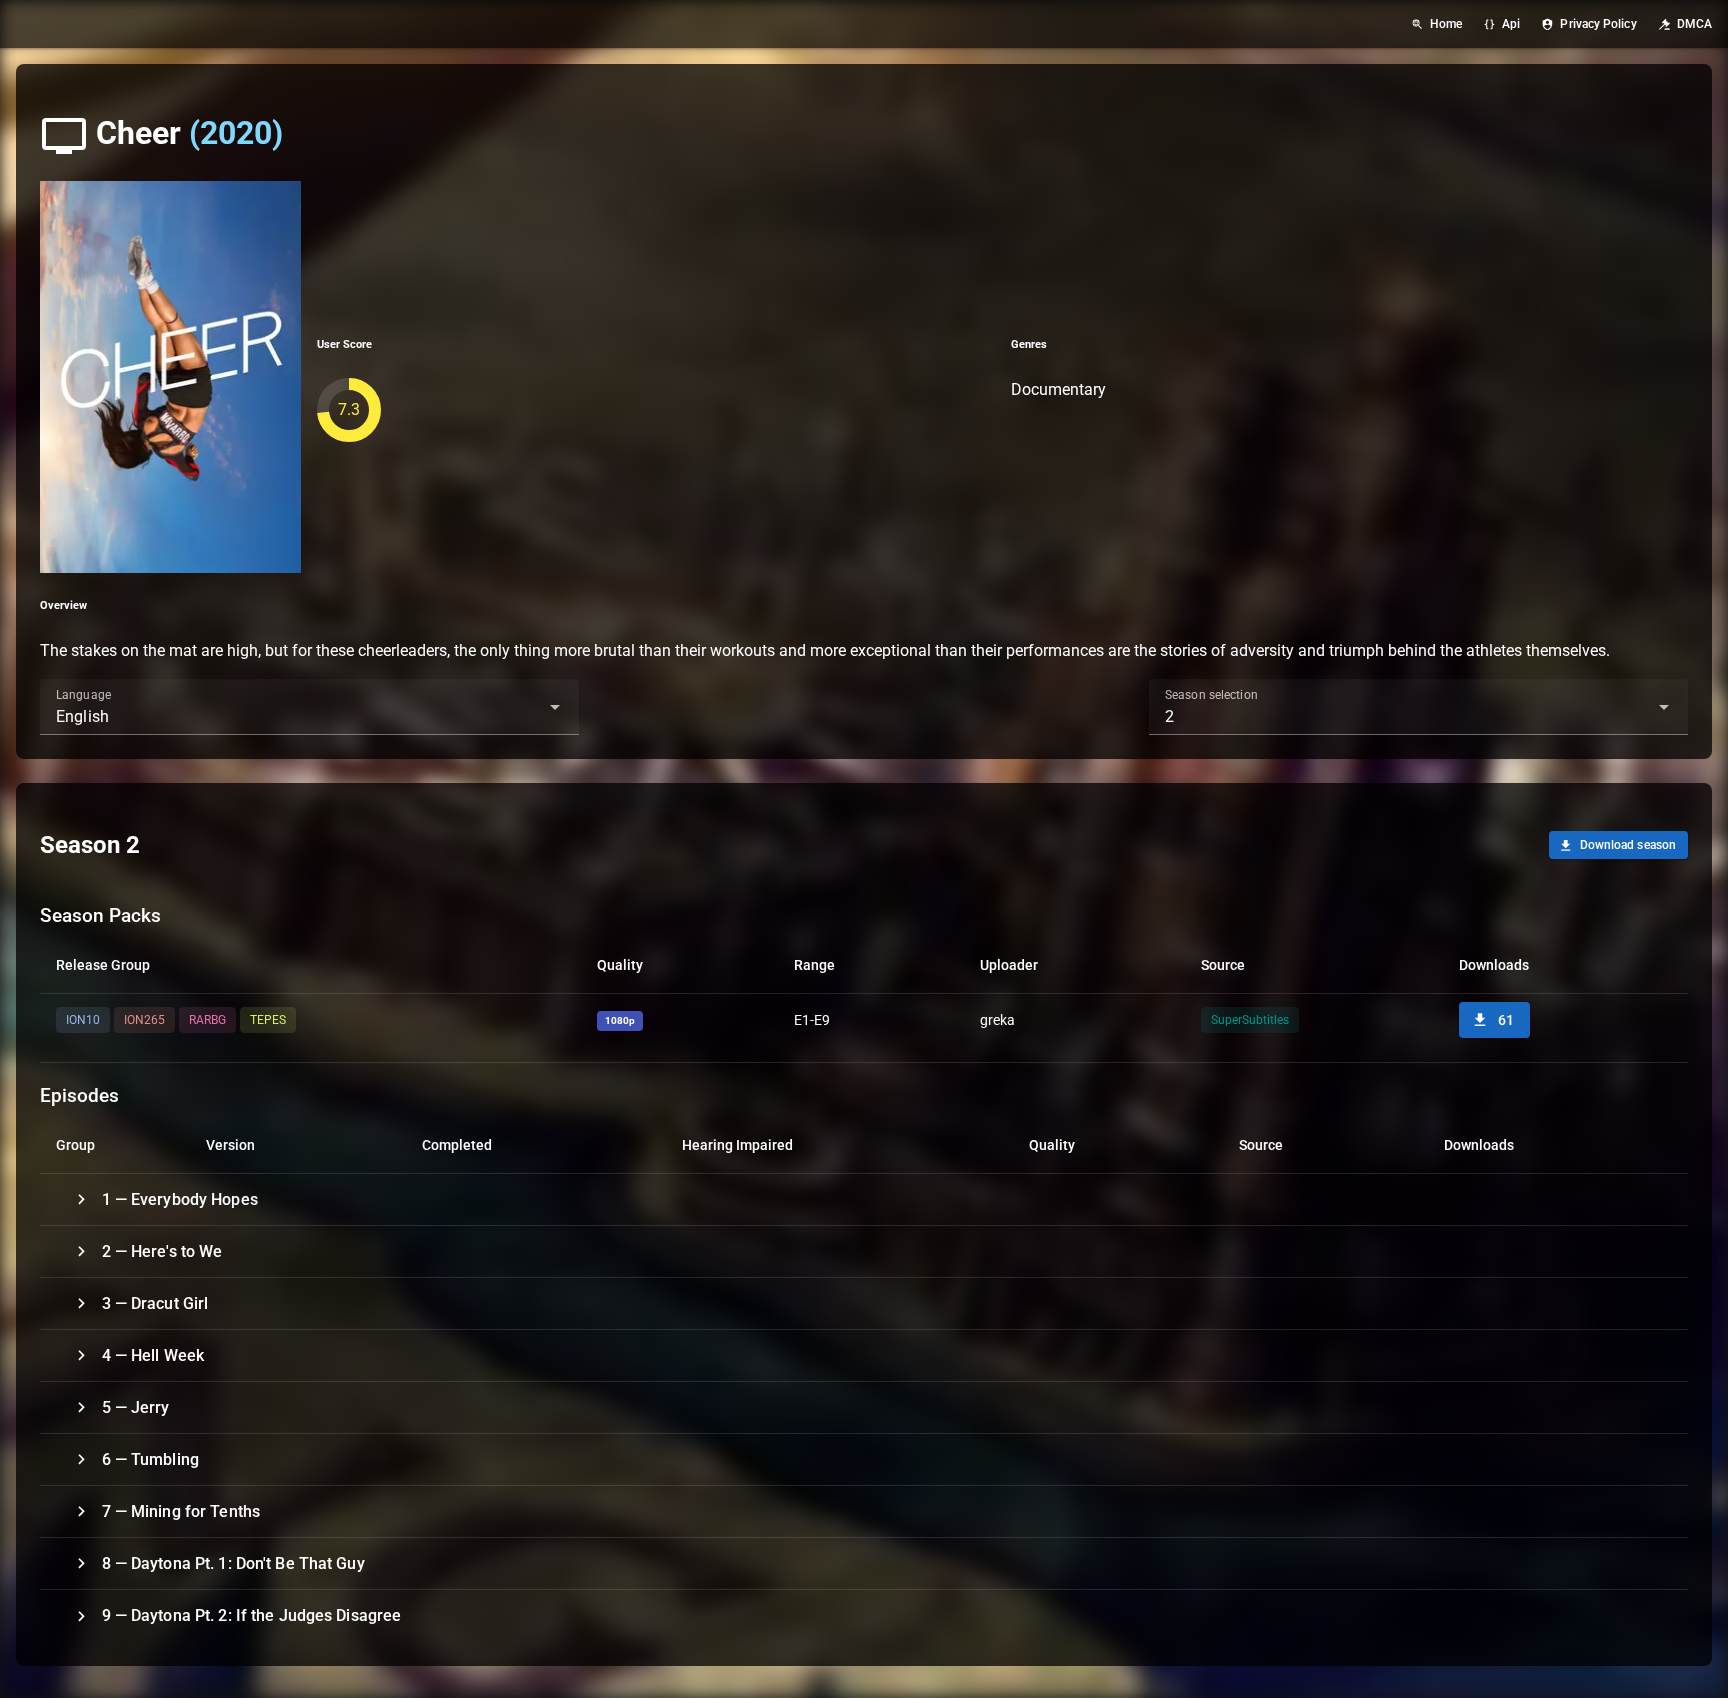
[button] (523, 707)
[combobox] (309, 707)
